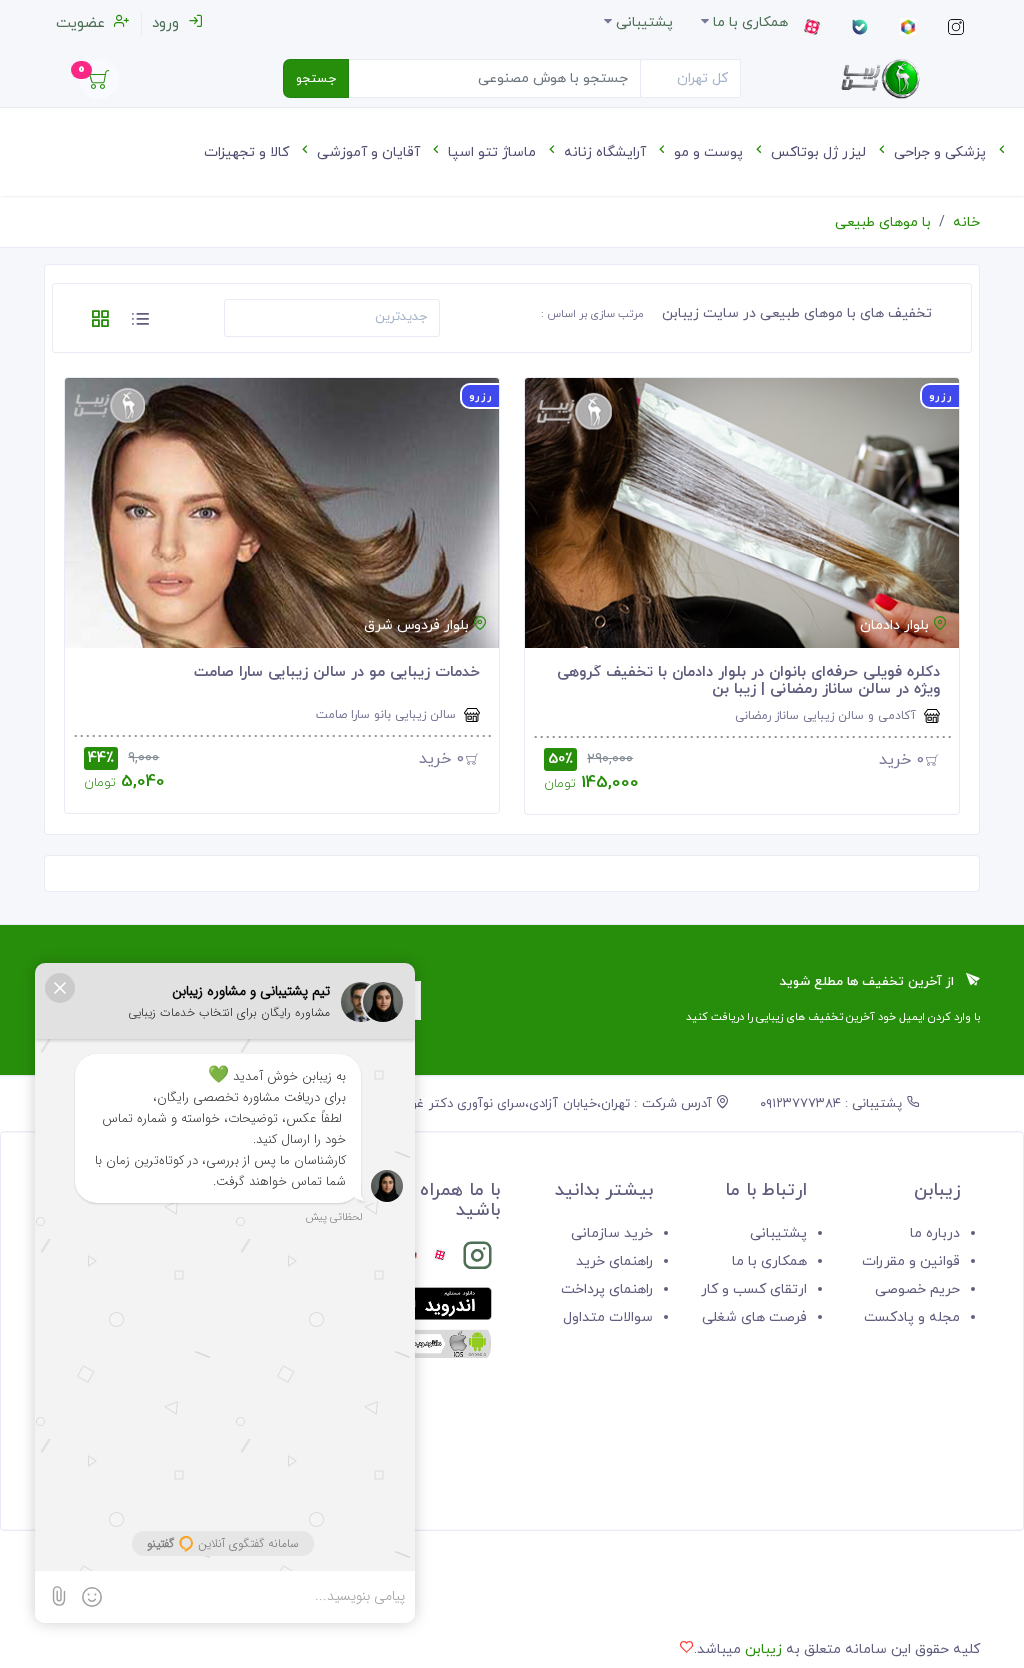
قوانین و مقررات (911, 1261)
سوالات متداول (608, 1317)
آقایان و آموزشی (370, 152)
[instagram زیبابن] (477, 1259)
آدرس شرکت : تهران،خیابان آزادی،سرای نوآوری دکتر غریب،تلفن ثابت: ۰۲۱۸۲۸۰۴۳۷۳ (481, 1104)
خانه (966, 222)
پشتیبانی (778, 1233)
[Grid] (100, 322)
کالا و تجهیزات (248, 152)
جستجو (316, 79)
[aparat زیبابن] (440, 1259)
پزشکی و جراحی (942, 152)
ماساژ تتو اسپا (494, 152)
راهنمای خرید (614, 1261)
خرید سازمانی (612, 1233)
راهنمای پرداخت (607, 1289)
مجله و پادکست (912, 1317)
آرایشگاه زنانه (607, 152)
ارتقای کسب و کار (754, 1289)
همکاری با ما (769, 1261)
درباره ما (935, 1233)
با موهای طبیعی (883, 222)
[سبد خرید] (99, 84)
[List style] (140, 322)
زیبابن (763, 1649)
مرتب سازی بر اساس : (592, 314)
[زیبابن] (880, 79)
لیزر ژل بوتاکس (820, 152)
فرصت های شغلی (754, 1317)
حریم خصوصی (917, 1289)
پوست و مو (710, 152)
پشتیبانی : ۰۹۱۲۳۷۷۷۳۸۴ (833, 1104)
